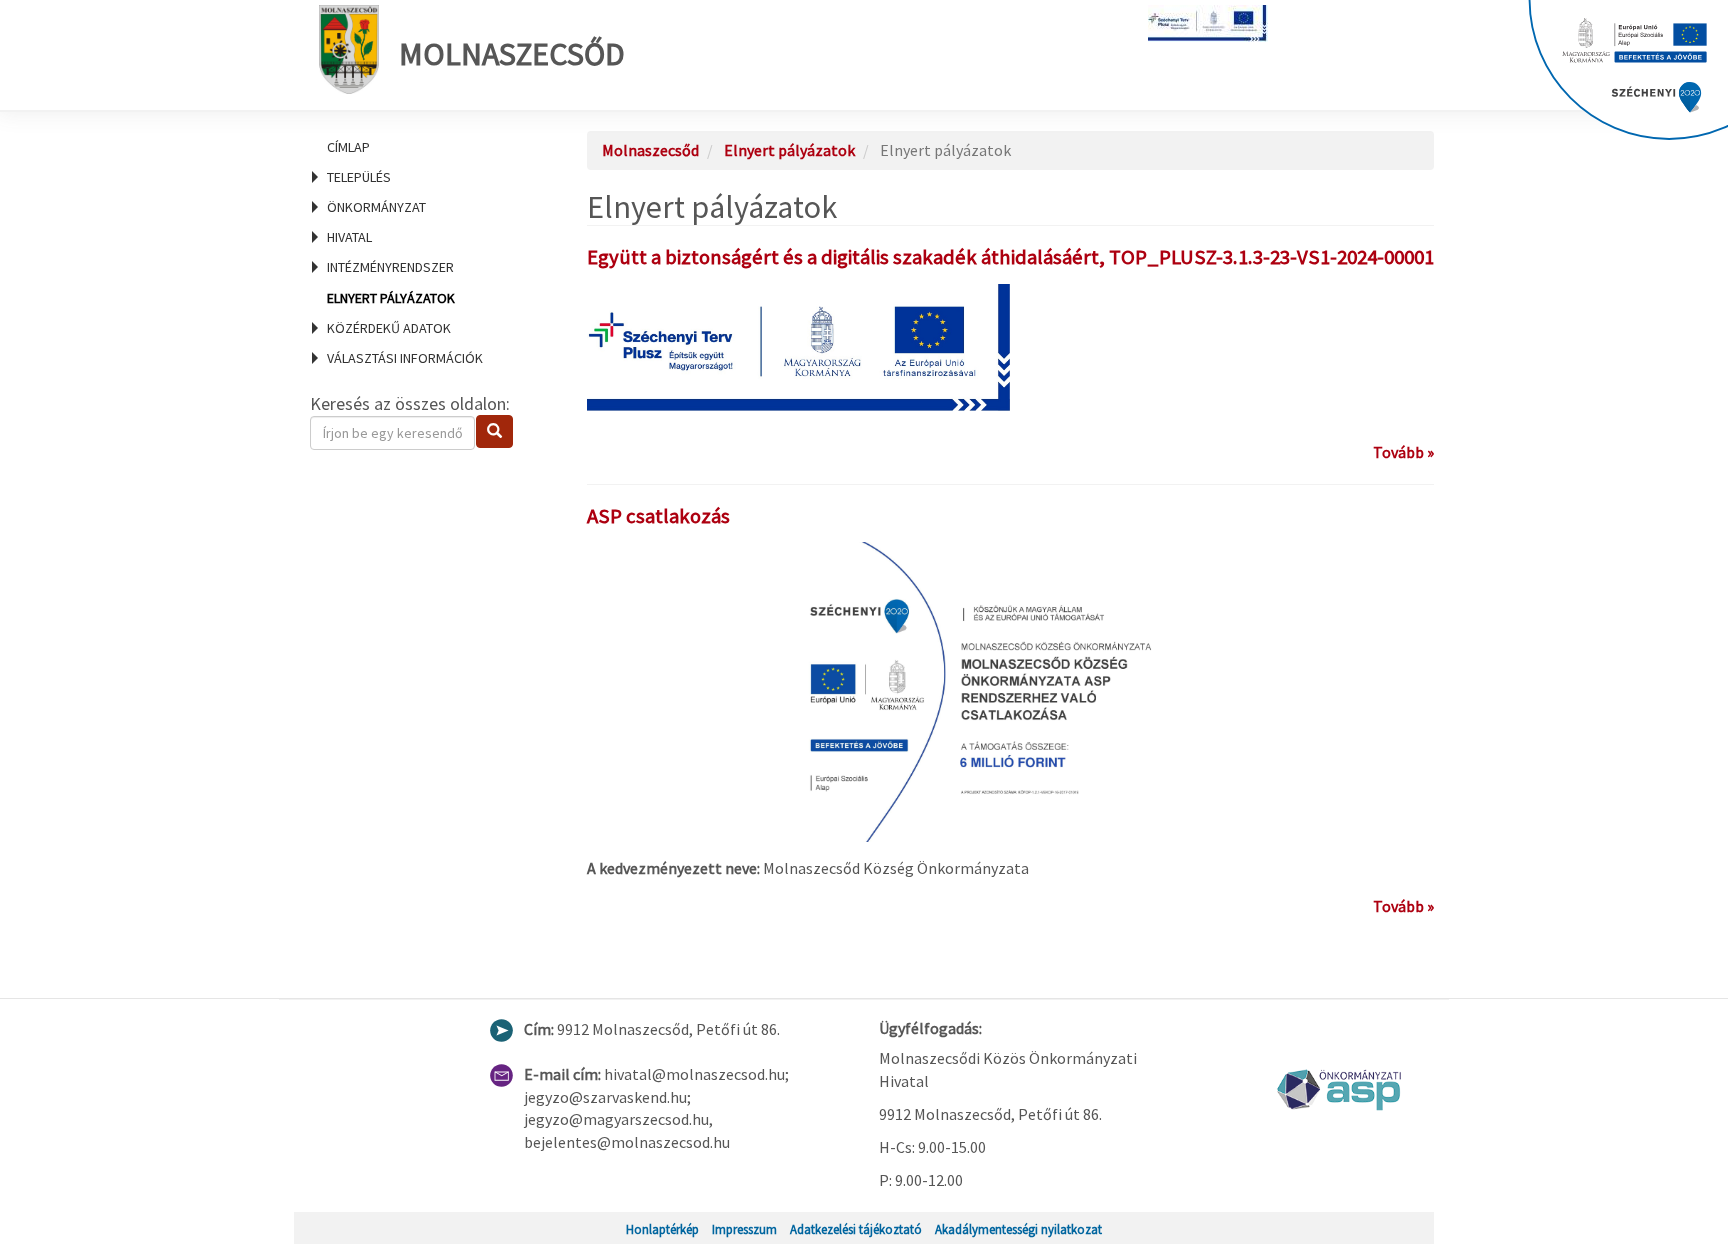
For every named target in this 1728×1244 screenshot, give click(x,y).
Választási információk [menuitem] (405, 358)
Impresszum (744, 1229)
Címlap (348, 147)
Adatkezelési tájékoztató (856, 1229)
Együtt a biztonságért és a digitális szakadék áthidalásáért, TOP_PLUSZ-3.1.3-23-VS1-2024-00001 (1010, 257)
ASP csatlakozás (658, 516)
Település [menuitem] (359, 177)
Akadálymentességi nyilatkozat (1018, 1229)
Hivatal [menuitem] (349, 237)
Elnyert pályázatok (391, 298)
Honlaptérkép (662, 1229)
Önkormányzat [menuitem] (376, 207)
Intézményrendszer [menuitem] (390, 267)
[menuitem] (424, 147)
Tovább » (1403, 452)
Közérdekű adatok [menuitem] (389, 328)
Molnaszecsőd (512, 54)
